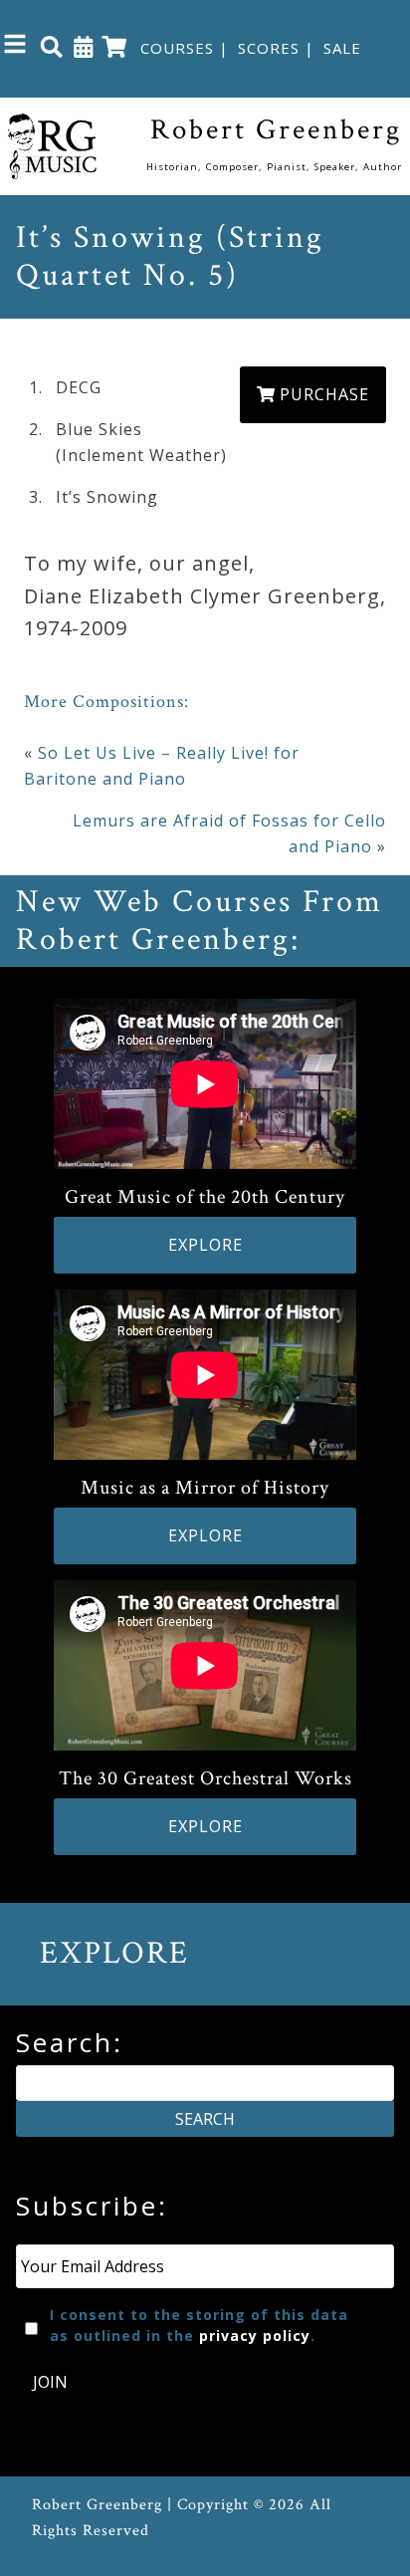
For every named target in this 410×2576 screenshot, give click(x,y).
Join (50, 2382)
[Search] (52, 46)
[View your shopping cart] (114, 46)
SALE (342, 48)
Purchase (322, 394)
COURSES (177, 48)
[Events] (84, 46)
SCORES (269, 48)
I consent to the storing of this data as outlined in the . (199, 2325)
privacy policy (255, 2336)
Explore (205, 1245)
